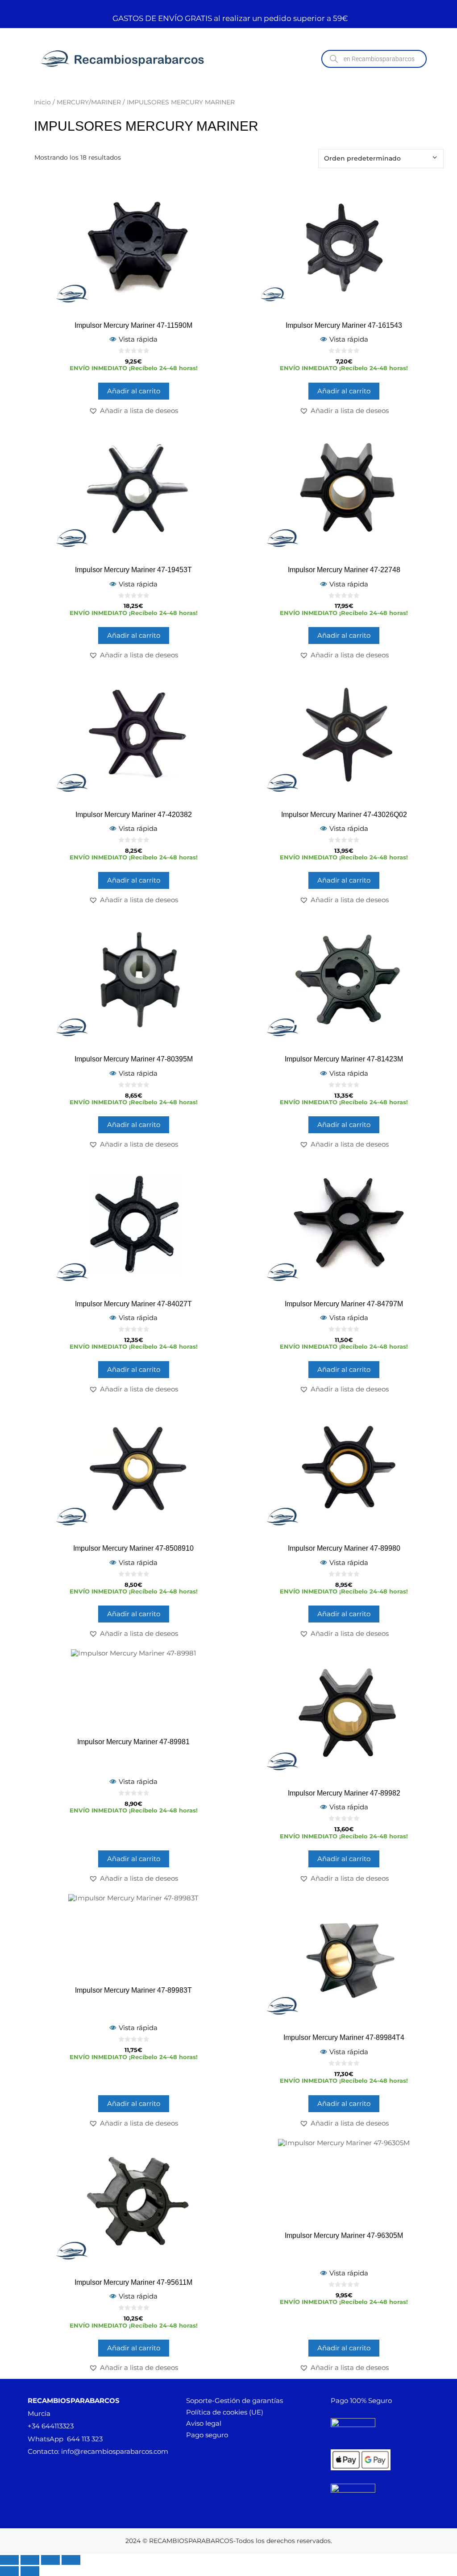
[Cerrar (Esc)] (71, 2560)
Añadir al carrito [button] (134, 391)
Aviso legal (204, 2423)
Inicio (42, 102)
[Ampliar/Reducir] (9, 2560)
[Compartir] (50, 2560)
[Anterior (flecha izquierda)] (9, 2571)
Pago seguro (207, 2435)
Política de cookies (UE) (225, 2412)
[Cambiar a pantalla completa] (30, 2560)
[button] (133, 411)
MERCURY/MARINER (89, 102)
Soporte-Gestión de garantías (235, 2401)
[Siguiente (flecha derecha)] (30, 2571)
